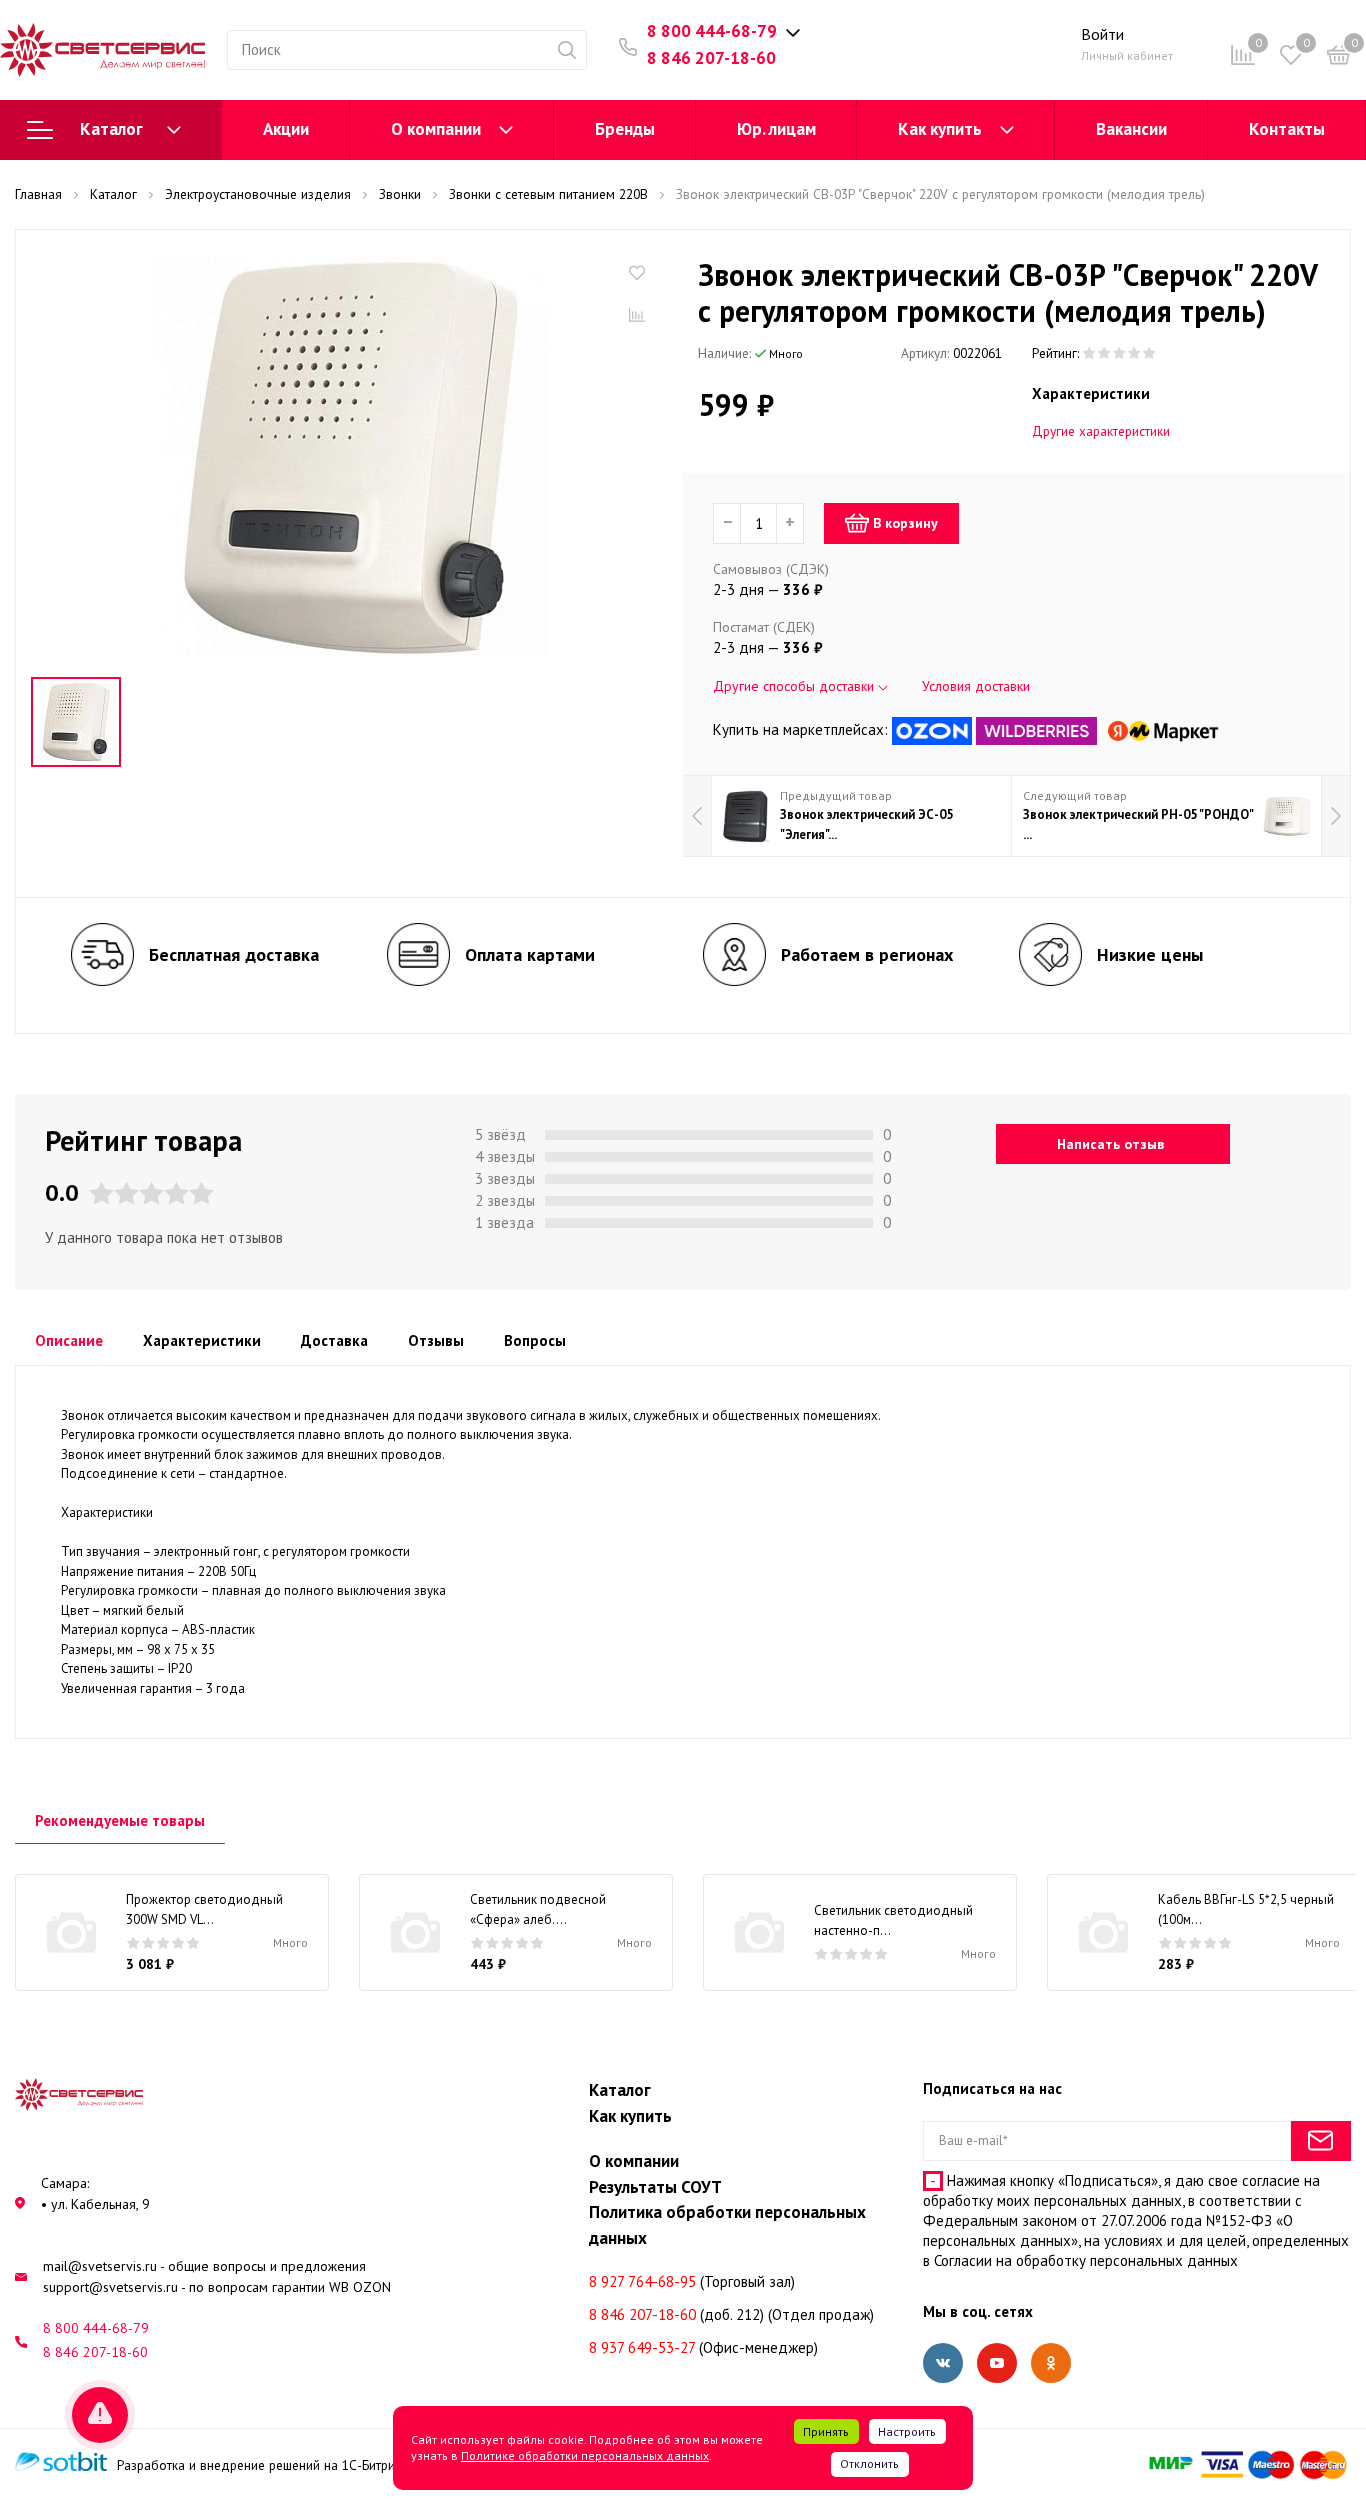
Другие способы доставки (795, 686)
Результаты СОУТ (655, 2187)
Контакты (1287, 129)
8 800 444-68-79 (712, 31)
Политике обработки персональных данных (585, 2455)
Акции (286, 129)
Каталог (111, 129)
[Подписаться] (1321, 2141)
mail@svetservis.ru (100, 2266)
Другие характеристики (1101, 431)
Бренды (625, 129)
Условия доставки (976, 686)
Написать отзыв (1110, 1144)
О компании (436, 129)
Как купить (940, 129)
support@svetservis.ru (110, 2287)
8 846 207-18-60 (711, 58)
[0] (1339, 58)
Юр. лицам (776, 129)
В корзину (905, 523)
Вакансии (1131, 129)
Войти (1102, 34)
